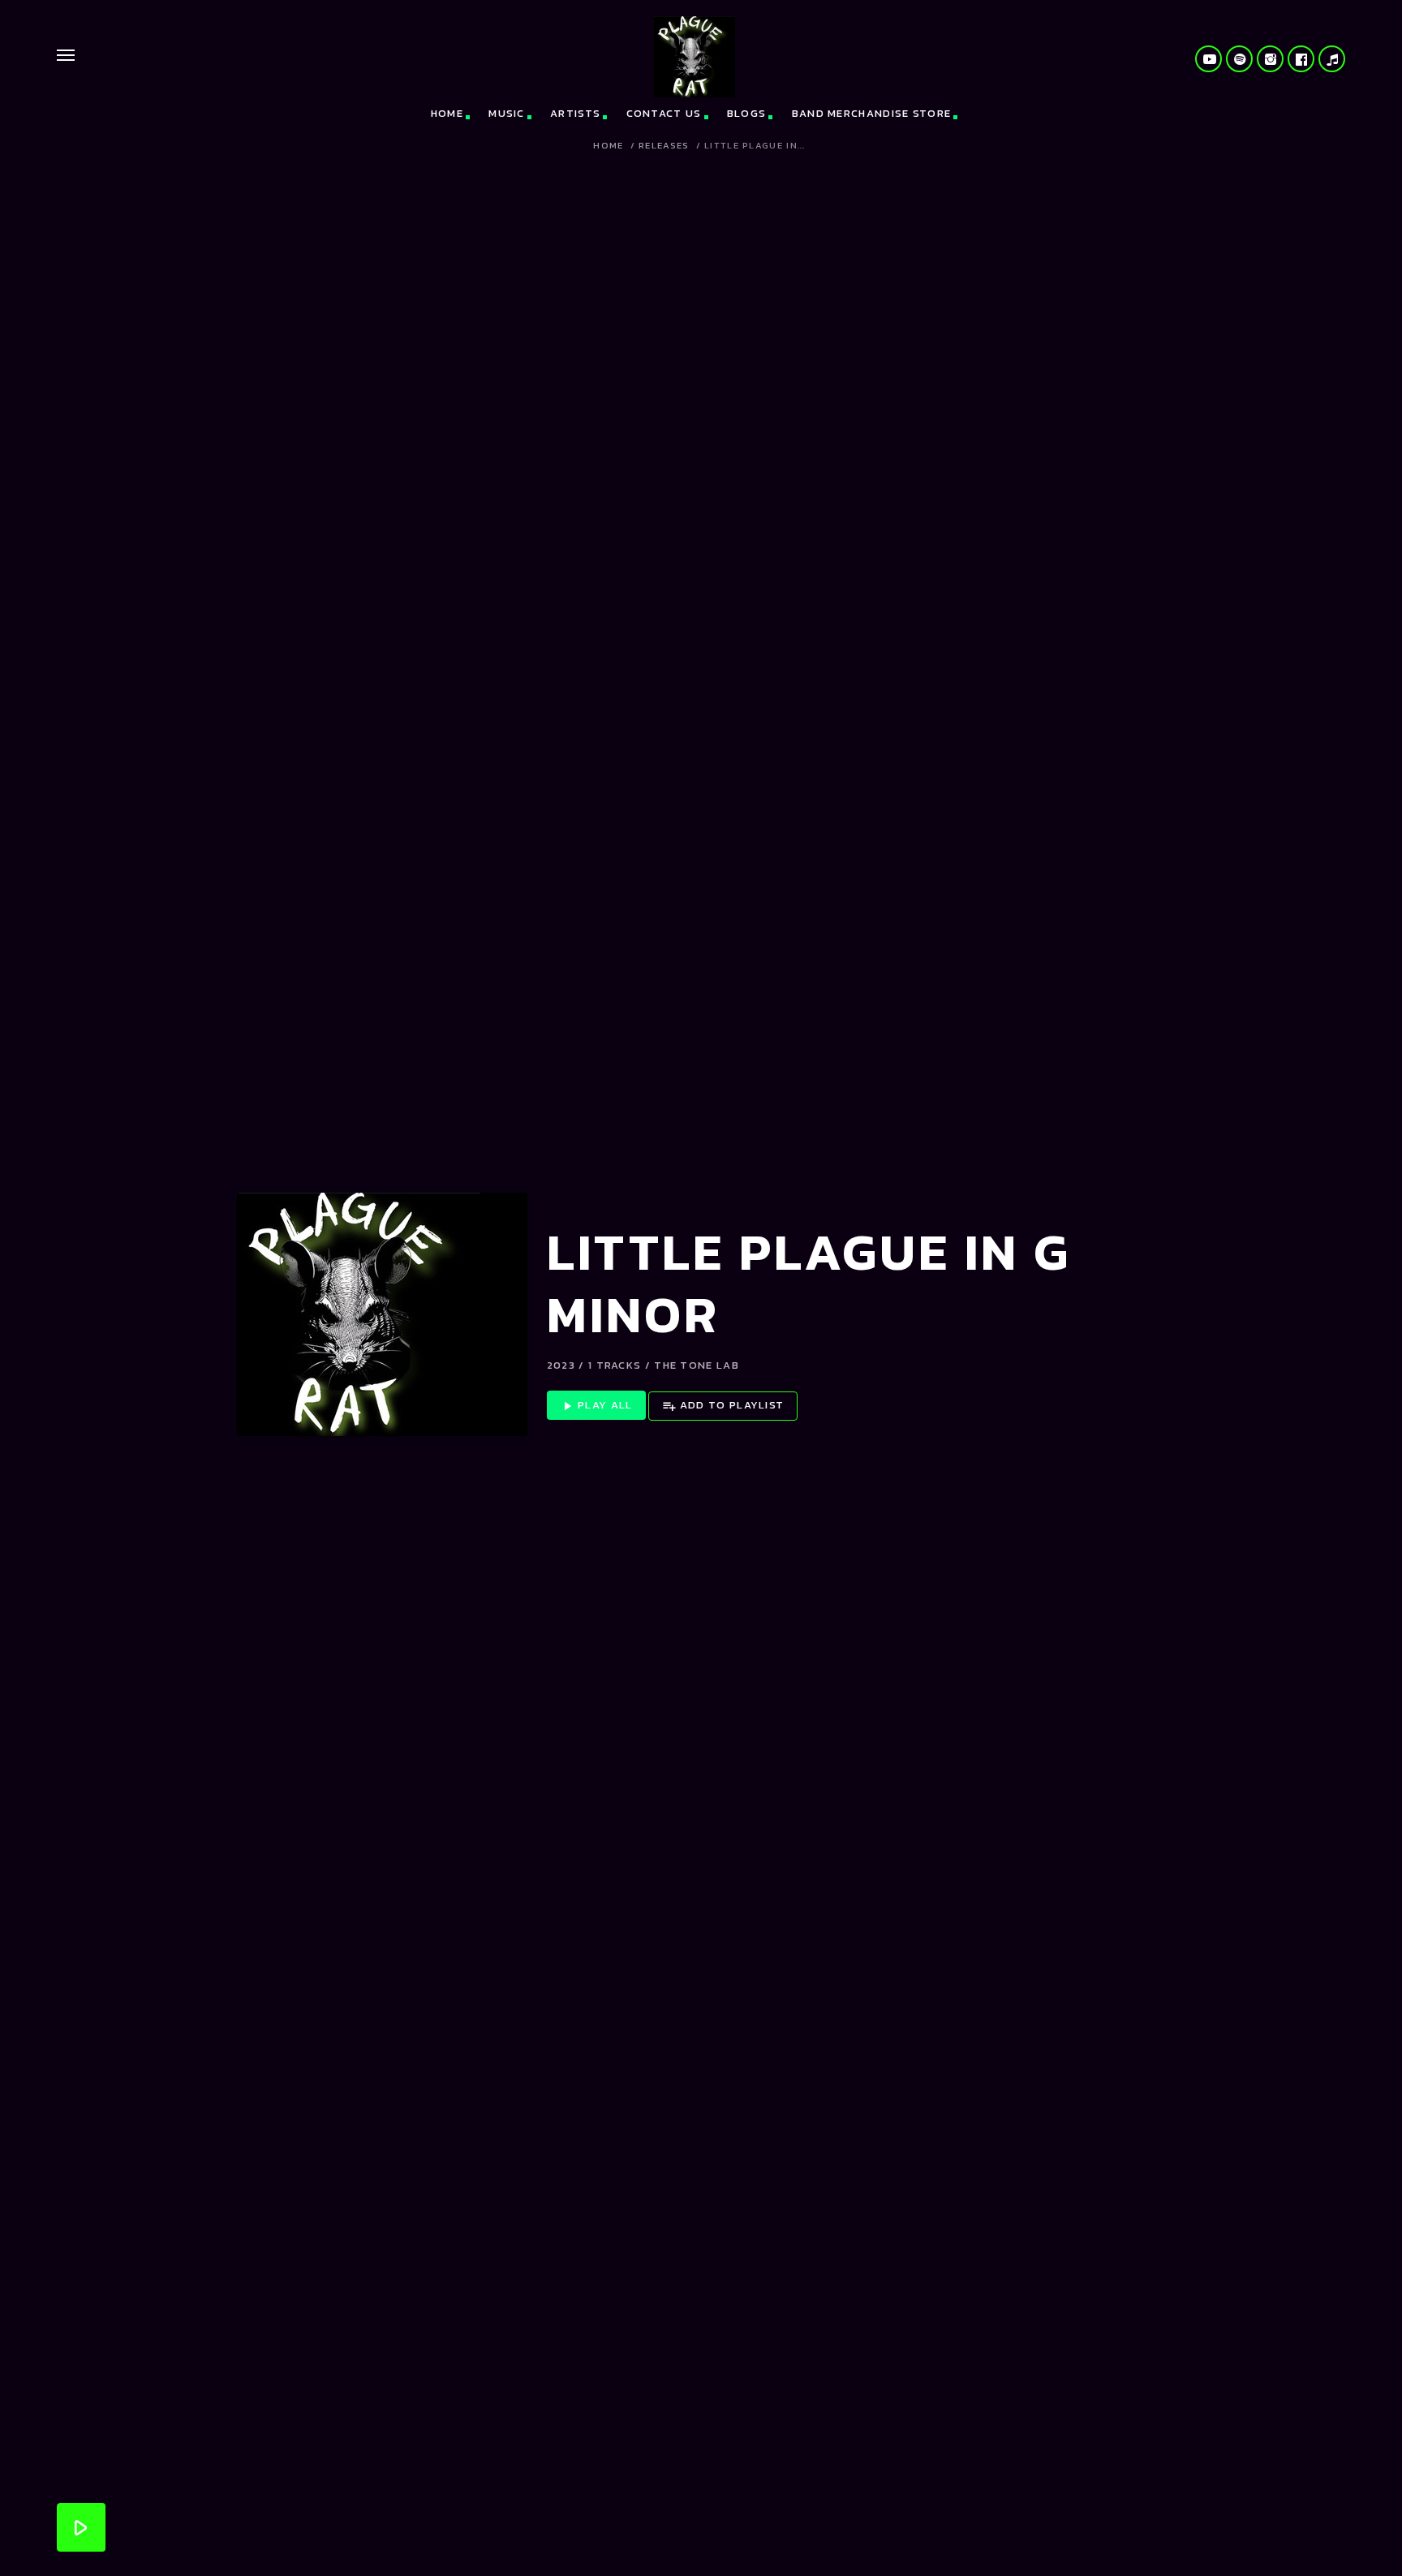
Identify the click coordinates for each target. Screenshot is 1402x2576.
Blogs (747, 113)
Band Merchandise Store (872, 113)
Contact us (664, 113)
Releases (664, 146)
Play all (596, 1405)
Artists (575, 113)
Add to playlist (723, 1405)
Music (507, 113)
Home (447, 113)
